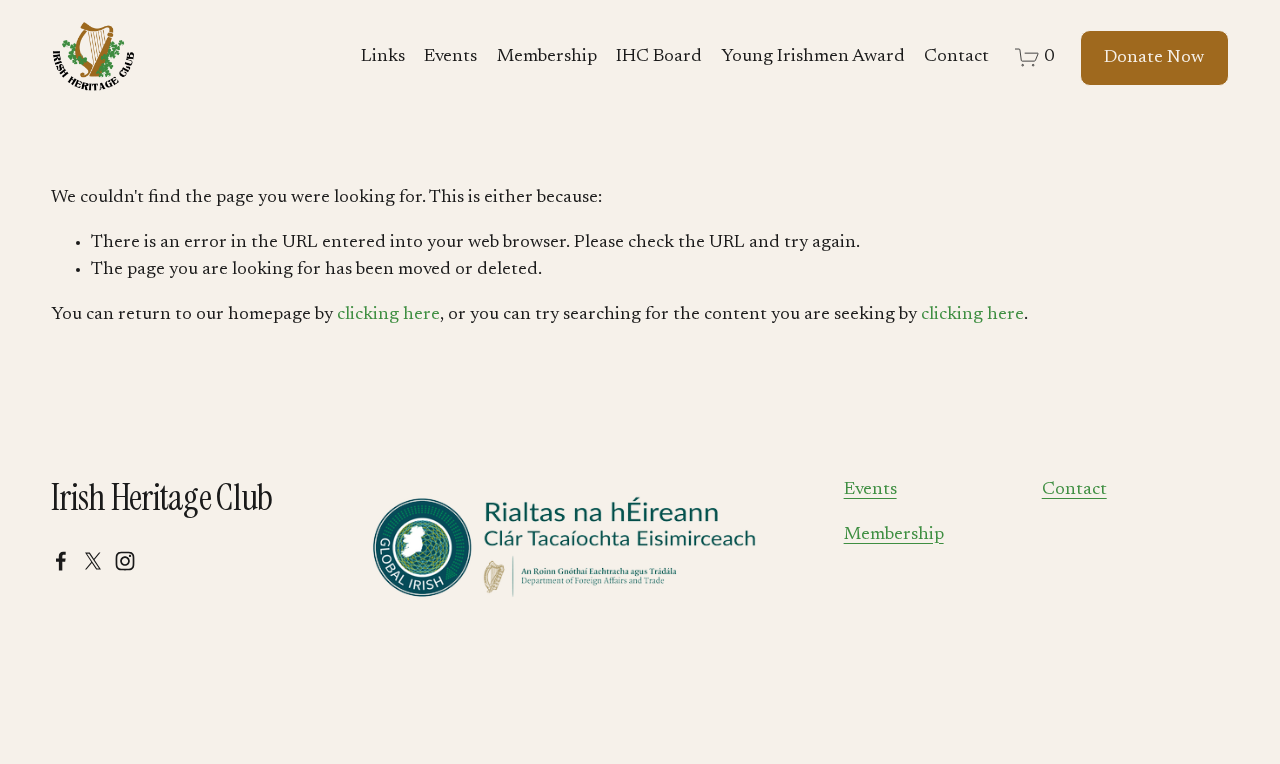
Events (450, 57)
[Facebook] (61, 561)
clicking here (388, 315)
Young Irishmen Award (813, 57)
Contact (956, 57)
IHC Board (659, 57)
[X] (93, 561)
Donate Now (1154, 58)
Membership (547, 57)
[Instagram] (125, 561)
